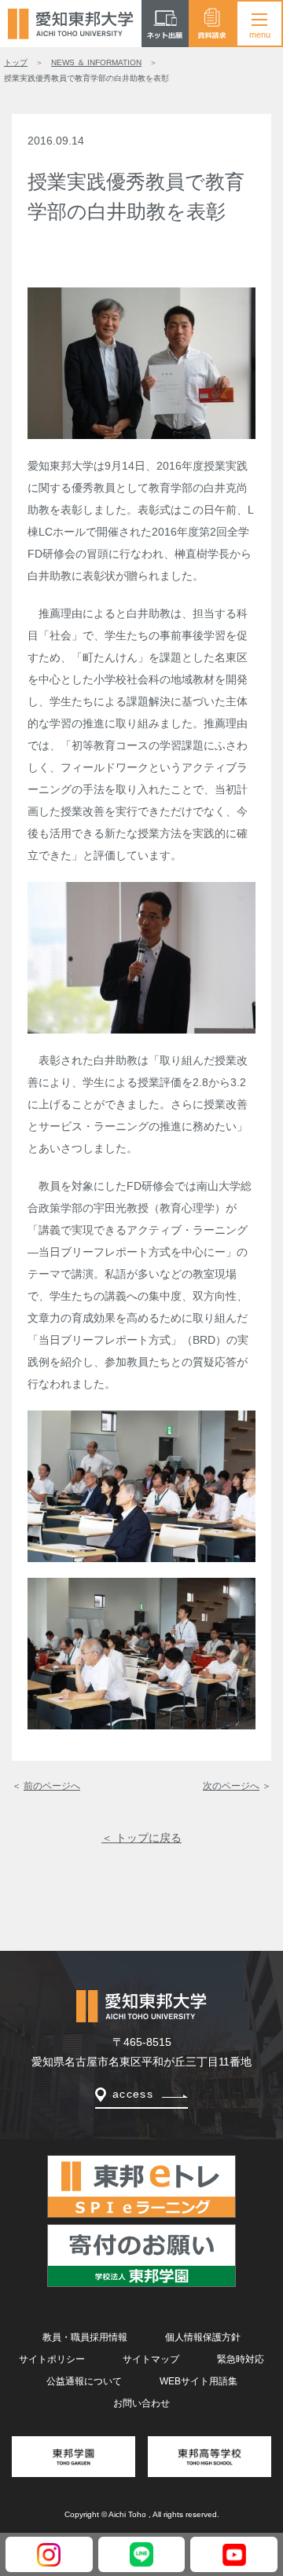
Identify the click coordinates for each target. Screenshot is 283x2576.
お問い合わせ (141, 2403)
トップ (16, 62)
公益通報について (84, 2381)
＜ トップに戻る (141, 1838)
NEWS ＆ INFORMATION (96, 62)
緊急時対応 (241, 2359)
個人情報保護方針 (203, 2337)
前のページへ (52, 1786)
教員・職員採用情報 (85, 2337)
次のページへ (231, 1786)
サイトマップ (151, 2359)
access (133, 2094)
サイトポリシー (52, 2359)
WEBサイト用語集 (198, 2381)
